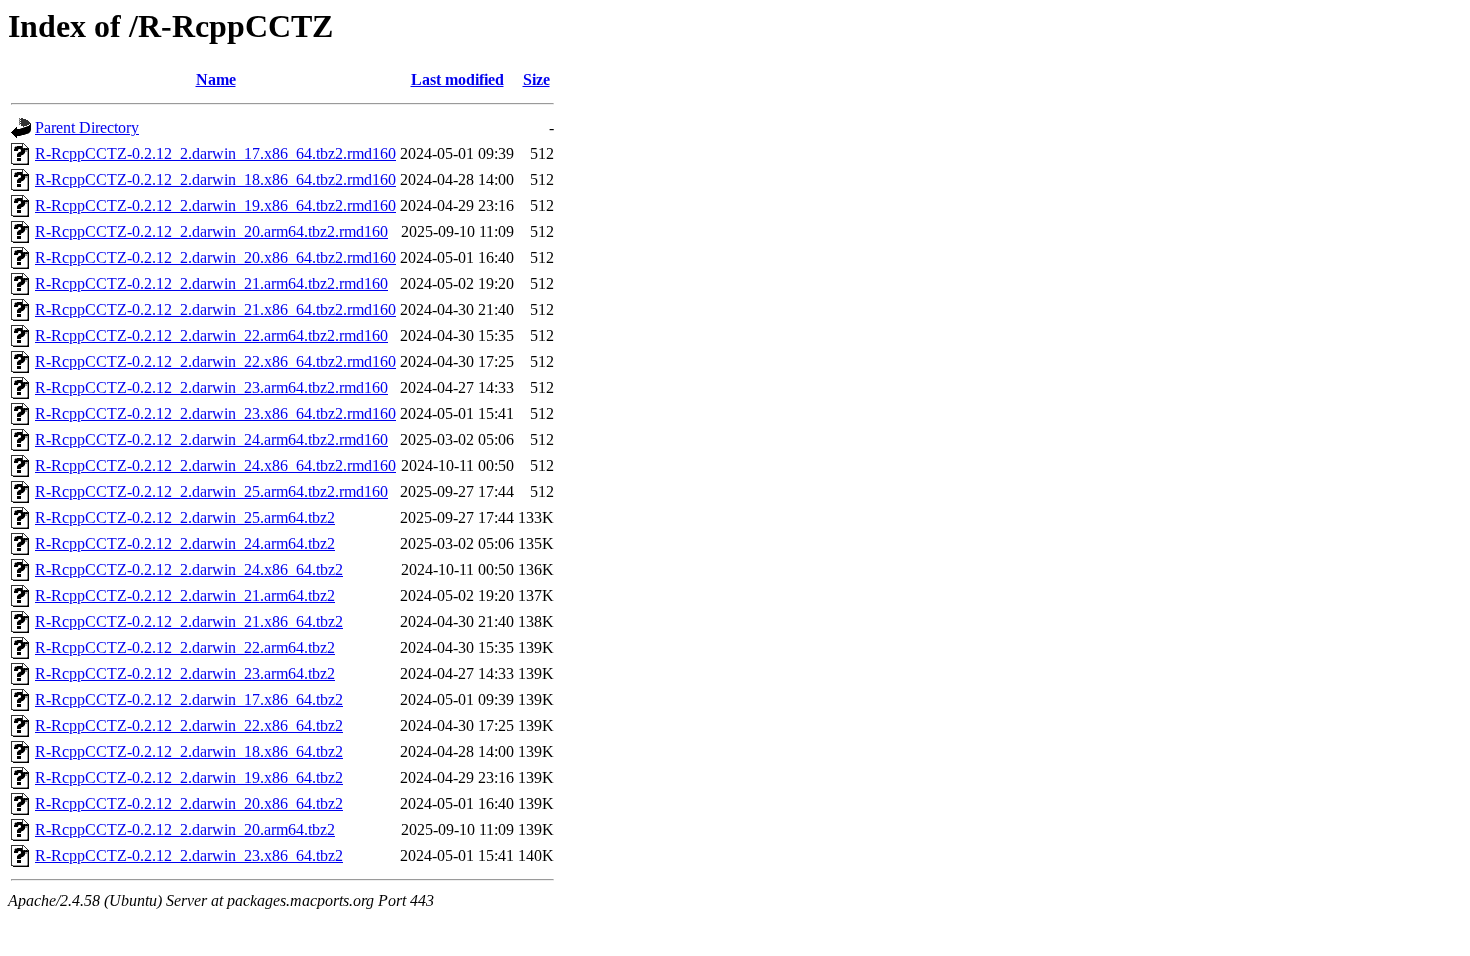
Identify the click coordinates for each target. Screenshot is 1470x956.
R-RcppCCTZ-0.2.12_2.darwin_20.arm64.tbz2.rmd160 (211, 231)
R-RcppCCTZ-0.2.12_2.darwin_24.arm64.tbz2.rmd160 (211, 439)
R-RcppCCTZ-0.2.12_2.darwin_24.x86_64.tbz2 (189, 569)
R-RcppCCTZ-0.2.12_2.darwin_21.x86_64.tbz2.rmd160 (215, 309)
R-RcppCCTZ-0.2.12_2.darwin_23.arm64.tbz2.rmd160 (211, 387)
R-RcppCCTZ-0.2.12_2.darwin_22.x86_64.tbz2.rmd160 (215, 361)
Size (536, 79)
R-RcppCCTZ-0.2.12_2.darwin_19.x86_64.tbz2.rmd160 (215, 205)
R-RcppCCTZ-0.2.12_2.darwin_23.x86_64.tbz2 (189, 855)
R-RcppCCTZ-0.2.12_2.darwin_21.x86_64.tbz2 (189, 621)
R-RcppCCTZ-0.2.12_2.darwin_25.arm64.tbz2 (185, 517)
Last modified (457, 79)
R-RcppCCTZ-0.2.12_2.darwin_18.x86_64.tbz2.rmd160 (215, 179)
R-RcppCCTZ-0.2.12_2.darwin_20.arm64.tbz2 (185, 829)
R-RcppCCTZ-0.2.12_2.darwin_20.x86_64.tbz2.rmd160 (215, 257)
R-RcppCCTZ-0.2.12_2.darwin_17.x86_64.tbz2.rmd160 (215, 153)
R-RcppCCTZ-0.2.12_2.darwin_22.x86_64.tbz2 (189, 725)
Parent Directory (87, 127)
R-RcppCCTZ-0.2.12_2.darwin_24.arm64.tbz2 (185, 543)
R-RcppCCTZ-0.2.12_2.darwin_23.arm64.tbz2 (185, 673)
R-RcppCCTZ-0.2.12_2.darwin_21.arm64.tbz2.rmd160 (211, 283)
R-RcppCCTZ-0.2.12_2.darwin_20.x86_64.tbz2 (189, 803)
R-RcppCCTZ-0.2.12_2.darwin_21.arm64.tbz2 (185, 595)
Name (216, 79)
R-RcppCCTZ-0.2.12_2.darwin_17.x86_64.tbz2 (189, 699)
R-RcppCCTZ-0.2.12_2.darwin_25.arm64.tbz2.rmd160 (211, 491)
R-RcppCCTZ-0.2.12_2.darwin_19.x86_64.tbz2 (189, 777)
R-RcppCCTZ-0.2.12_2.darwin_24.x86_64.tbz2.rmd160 (215, 465)
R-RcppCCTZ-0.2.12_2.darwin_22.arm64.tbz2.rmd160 (211, 335)
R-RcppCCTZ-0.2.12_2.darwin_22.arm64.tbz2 (185, 647)
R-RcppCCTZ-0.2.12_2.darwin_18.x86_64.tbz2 (189, 751)
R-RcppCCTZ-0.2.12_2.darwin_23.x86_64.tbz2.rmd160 (215, 413)
